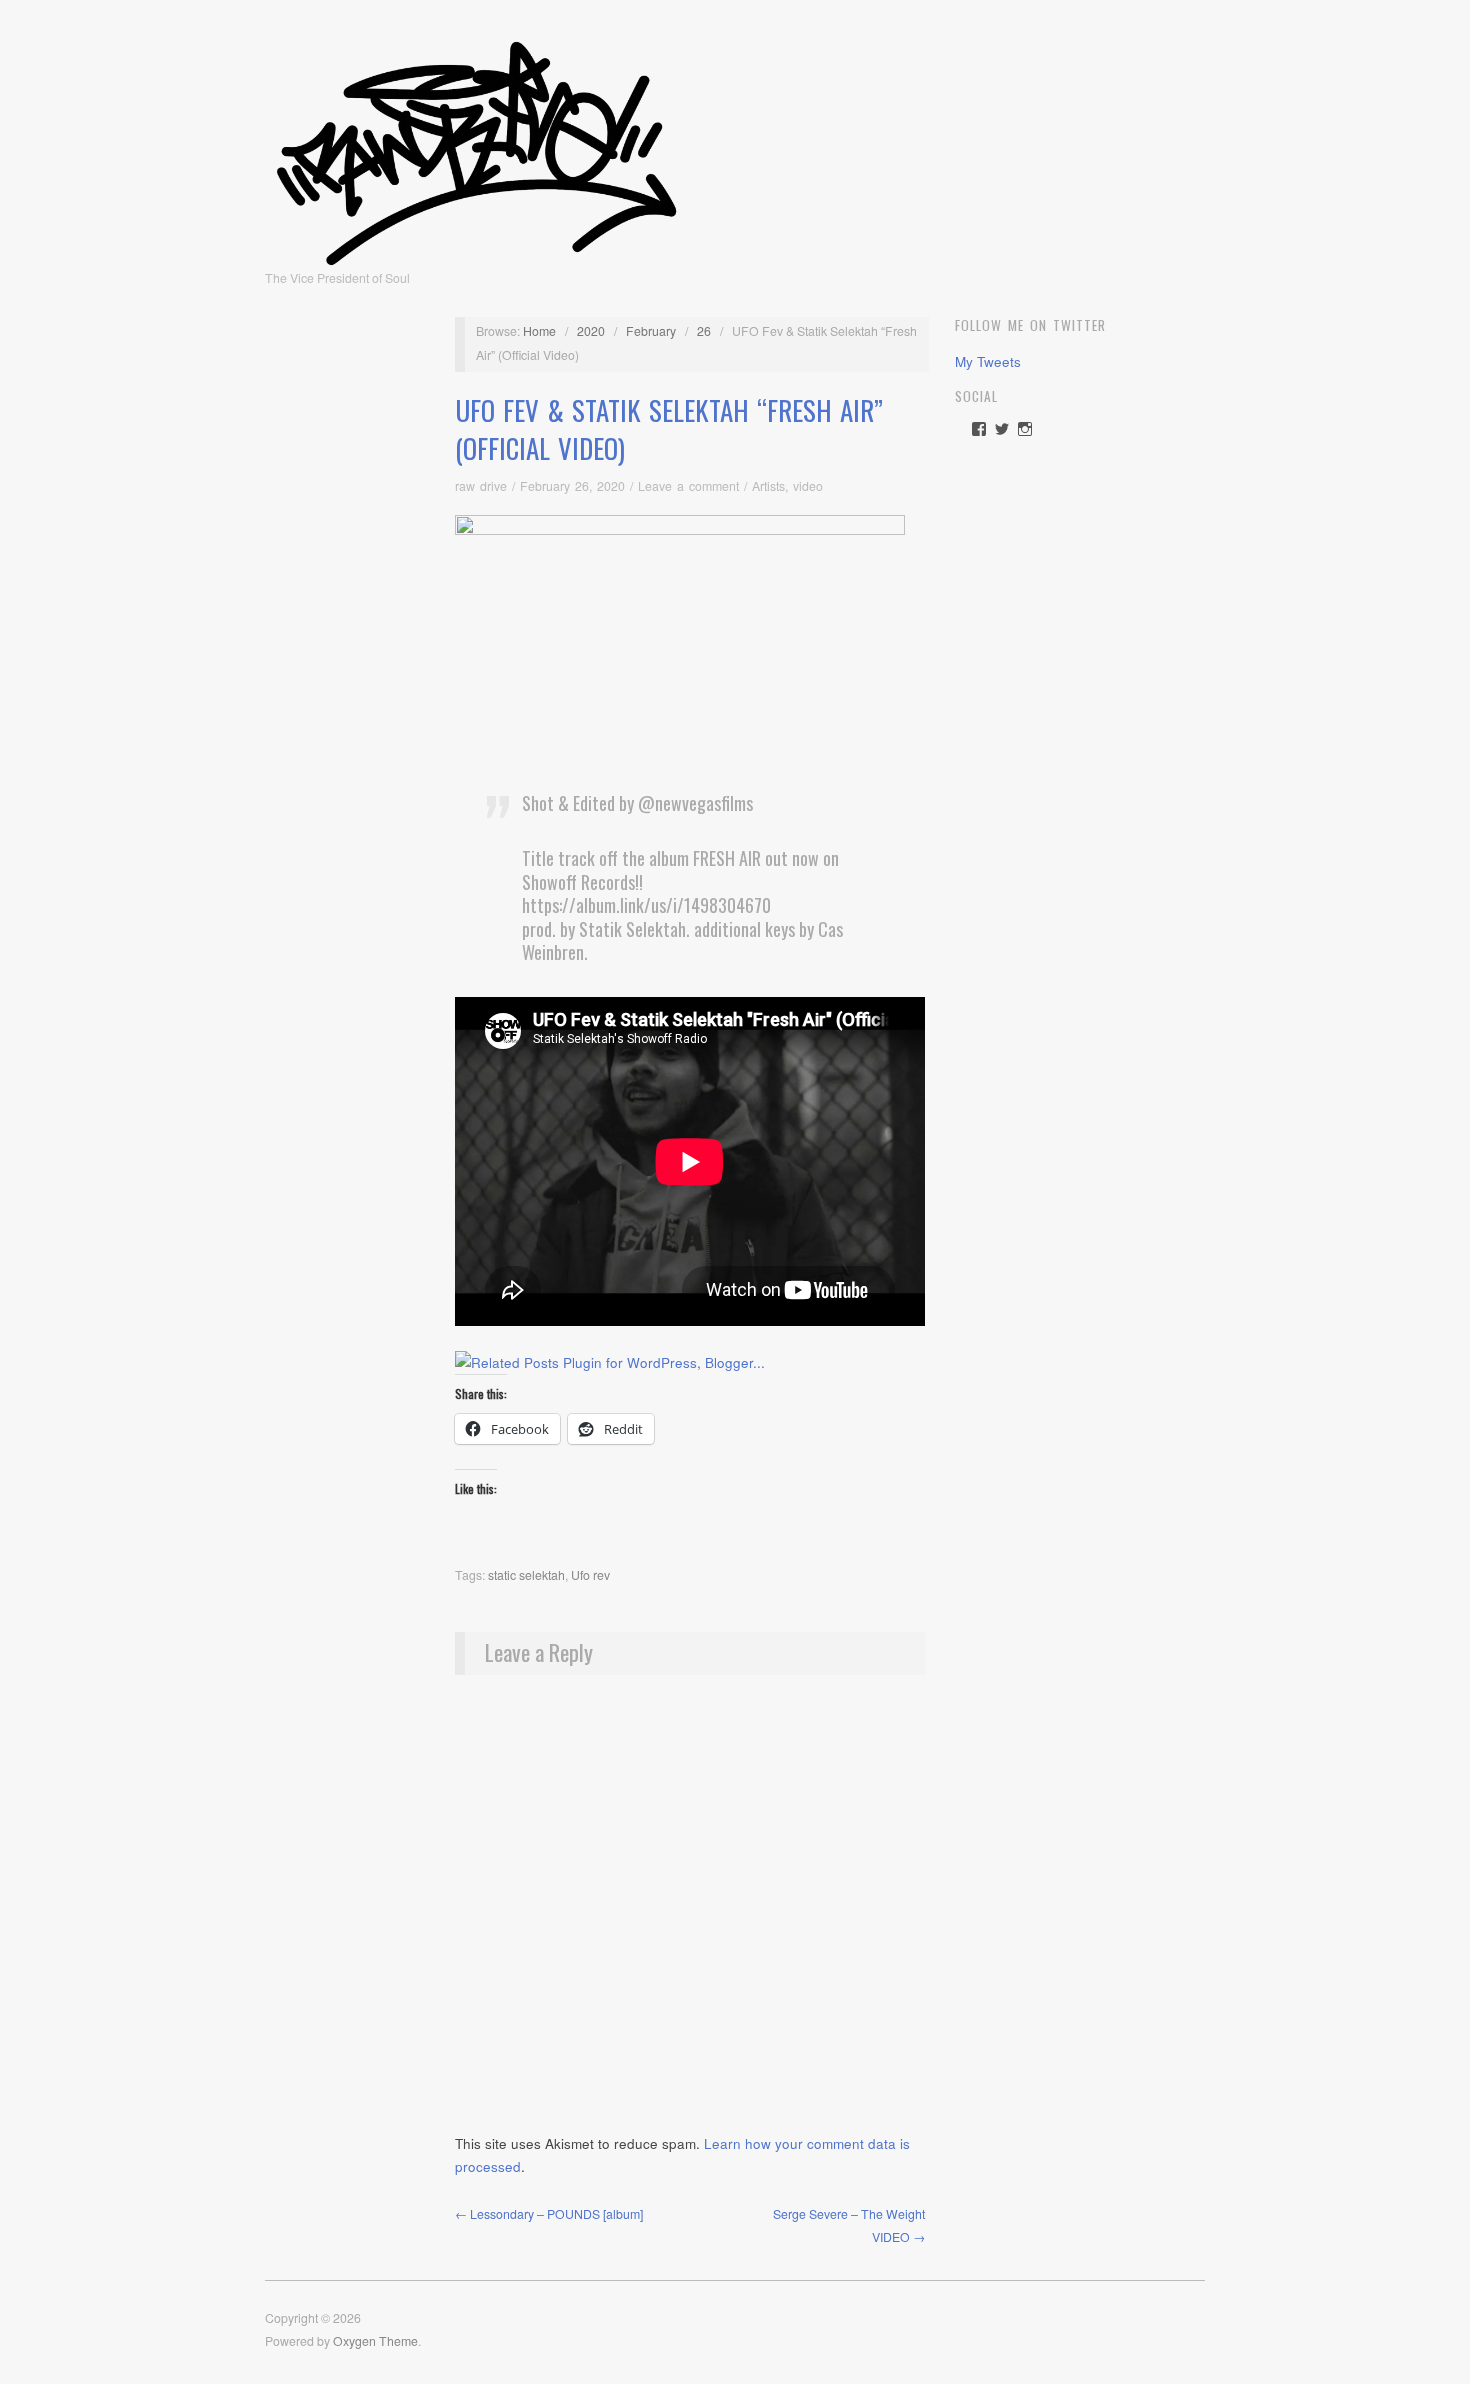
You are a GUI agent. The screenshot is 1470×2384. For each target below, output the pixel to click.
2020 (591, 331)
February (651, 331)
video (808, 486)
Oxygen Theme (375, 2341)
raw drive (481, 486)
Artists (768, 486)
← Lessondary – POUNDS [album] (549, 2214)
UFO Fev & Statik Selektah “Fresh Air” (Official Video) (669, 429)
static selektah (526, 1575)
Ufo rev (590, 1575)
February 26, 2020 (572, 486)
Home (539, 331)
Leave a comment (688, 486)
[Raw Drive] (476, 147)
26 (704, 331)
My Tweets (988, 361)
